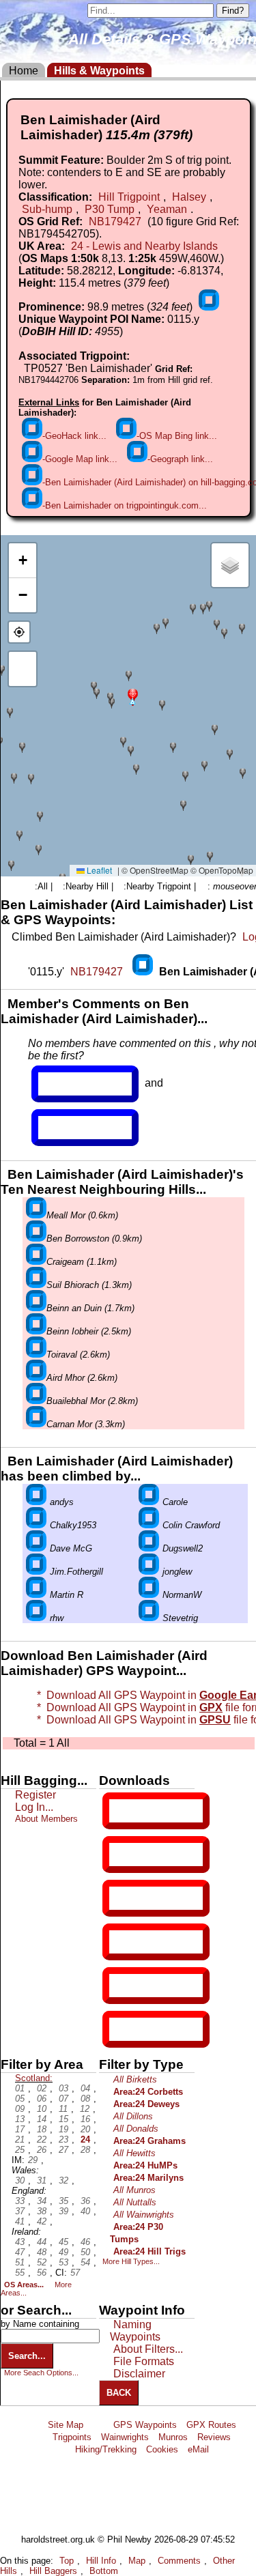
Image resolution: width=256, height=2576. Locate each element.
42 (42, 2221)
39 (63, 2211)
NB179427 (115, 221)
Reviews (214, 2437)
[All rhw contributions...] (36, 1618)
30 (20, 2180)
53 (63, 2262)
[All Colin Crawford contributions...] (149, 1525)
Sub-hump (47, 209)
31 (42, 2180)
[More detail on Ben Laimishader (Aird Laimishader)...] (144, 972)
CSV (121, 2029)
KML (121, 1942)
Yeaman (167, 209)
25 (20, 2150)
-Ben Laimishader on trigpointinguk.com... (125, 505)
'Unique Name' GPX (153, 1854)
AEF (121, 1986)
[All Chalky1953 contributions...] (36, 1525)
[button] (133, 696)
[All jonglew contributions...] (149, 1572)
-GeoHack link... (74, 436)
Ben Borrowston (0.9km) (94, 1239)
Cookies (162, 2449)
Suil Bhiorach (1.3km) (89, 1285)
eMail (198, 2449)
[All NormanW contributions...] (149, 1595)
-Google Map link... (80, 459)
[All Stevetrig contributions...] (149, 1618)
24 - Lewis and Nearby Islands (144, 246)
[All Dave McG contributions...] (36, 1548)
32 (63, 2180)
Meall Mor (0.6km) (82, 1215)
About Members (46, 1819)
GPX (121, 1811)
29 (33, 2160)
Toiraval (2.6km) (78, 1355)
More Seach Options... (41, 2373)
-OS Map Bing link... (177, 436)
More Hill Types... (131, 2261)
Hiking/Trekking (106, 2449)
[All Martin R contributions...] (36, 1595)
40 (85, 2211)
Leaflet (98, 870)
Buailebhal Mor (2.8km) (92, 1401)
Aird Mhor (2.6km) (82, 1378)
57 (75, 2273)
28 (85, 2150)
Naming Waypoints (135, 2331)
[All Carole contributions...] (149, 1502)
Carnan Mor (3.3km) (86, 1424)
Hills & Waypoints (99, 71)
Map (137, 2561)
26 (42, 2150)
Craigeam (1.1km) (82, 1262)
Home (24, 71)
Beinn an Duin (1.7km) (90, 1308)
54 (85, 2262)
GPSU (124, 1898)
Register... (72, 1084)
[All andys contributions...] (36, 1502)
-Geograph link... (180, 459)
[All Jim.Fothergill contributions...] (36, 1572)
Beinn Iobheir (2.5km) (89, 1331)
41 (20, 2221)
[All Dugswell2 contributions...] (149, 1548)
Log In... (66, 1128)
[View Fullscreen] (23, 669)
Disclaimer (139, 2374)
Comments (179, 2561)
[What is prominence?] (209, 307)
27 (63, 2150)
